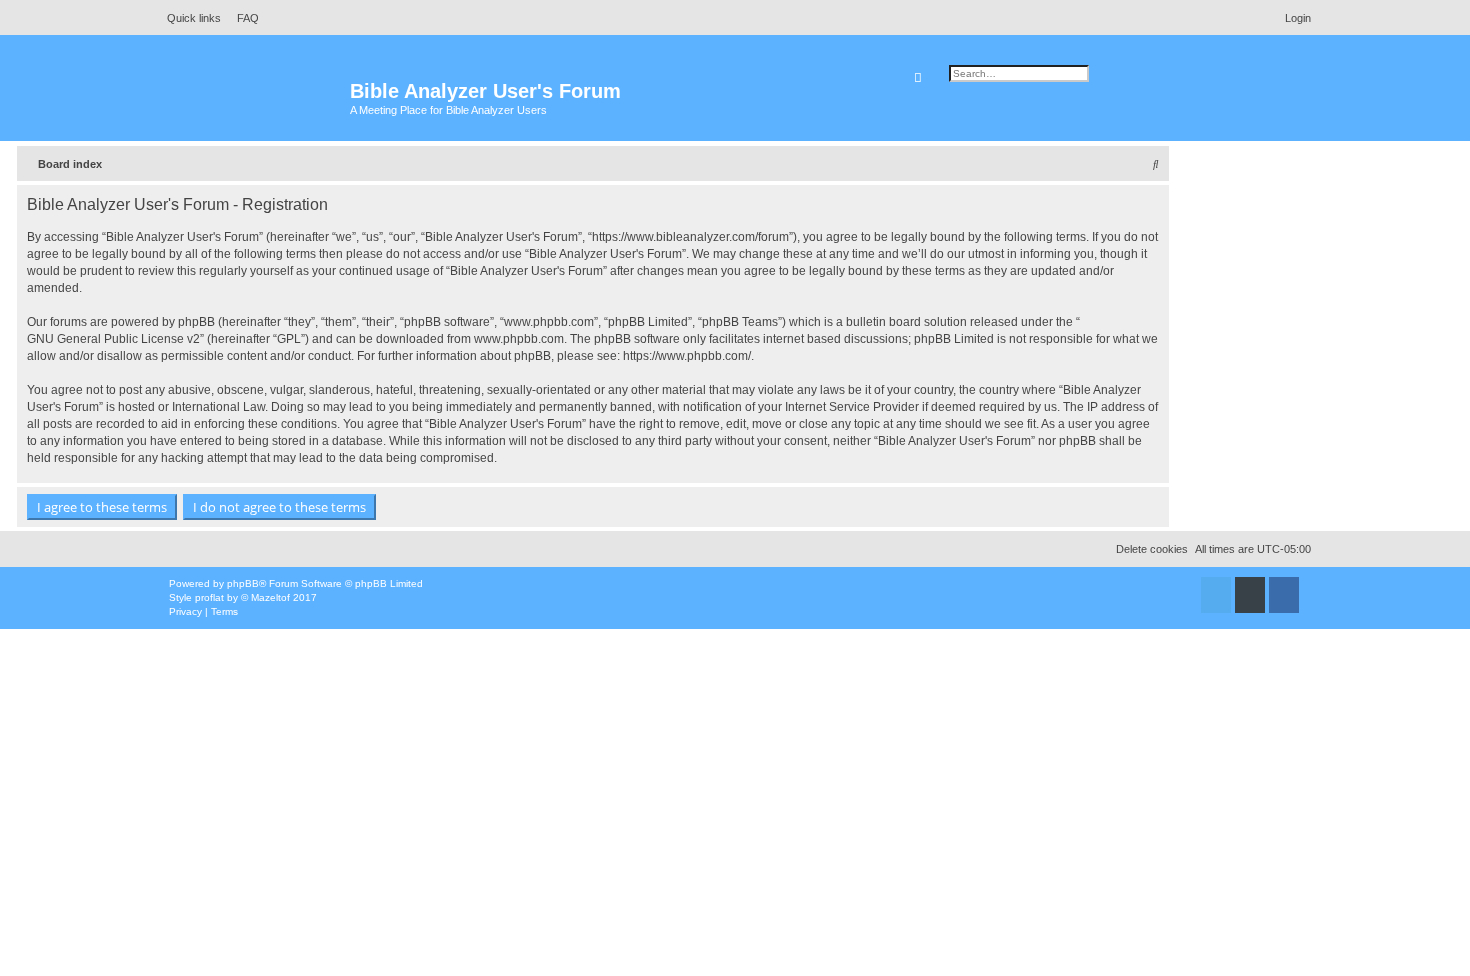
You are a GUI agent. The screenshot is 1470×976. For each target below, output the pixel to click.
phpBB (243, 583)
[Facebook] (1284, 595)
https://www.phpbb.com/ (687, 356)
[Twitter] (1216, 595)
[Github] (1250, 595)
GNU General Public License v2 (113, 339)
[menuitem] (242, 18)
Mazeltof (270, 597)
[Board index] (254, 100)
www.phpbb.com (519, 339)
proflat (209, 597)
